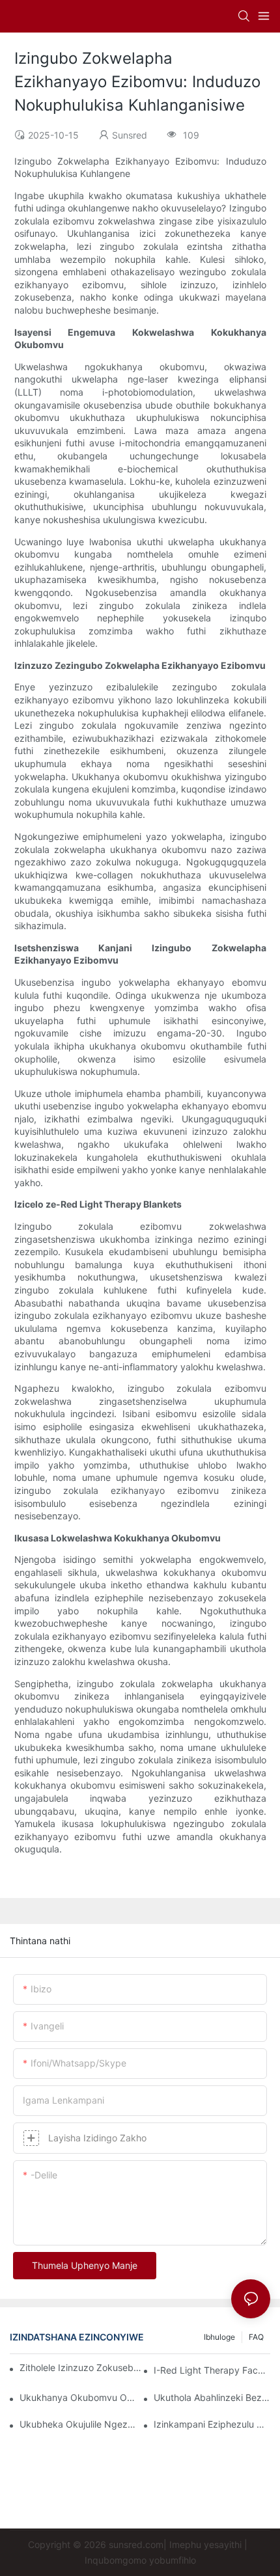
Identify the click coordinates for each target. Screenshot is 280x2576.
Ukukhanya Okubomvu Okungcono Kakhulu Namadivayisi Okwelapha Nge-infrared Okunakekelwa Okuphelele (78, 2397)
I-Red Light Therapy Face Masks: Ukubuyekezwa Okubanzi (212, 2370)
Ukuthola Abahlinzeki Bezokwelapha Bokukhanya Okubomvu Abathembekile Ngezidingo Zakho (212, 2397)
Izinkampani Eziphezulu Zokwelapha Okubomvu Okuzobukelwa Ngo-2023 (212, 2424)
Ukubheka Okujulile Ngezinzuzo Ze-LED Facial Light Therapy (78, 2424)
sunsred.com (136, 2544)
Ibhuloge (219, 2337)
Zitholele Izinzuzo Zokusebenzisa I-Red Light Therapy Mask (81, 2367)
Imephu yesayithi (205, 2544)
